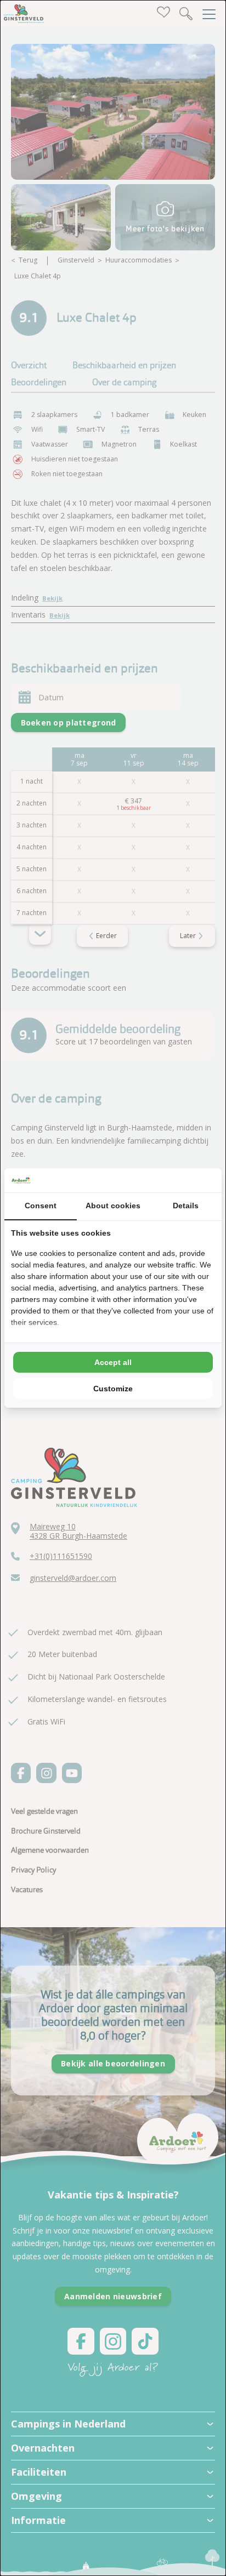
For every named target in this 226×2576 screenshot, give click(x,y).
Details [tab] (186, 1206)
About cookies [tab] (113, 1206)
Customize (113, 1389)
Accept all (113, 1362)
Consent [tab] (41, 1206)
